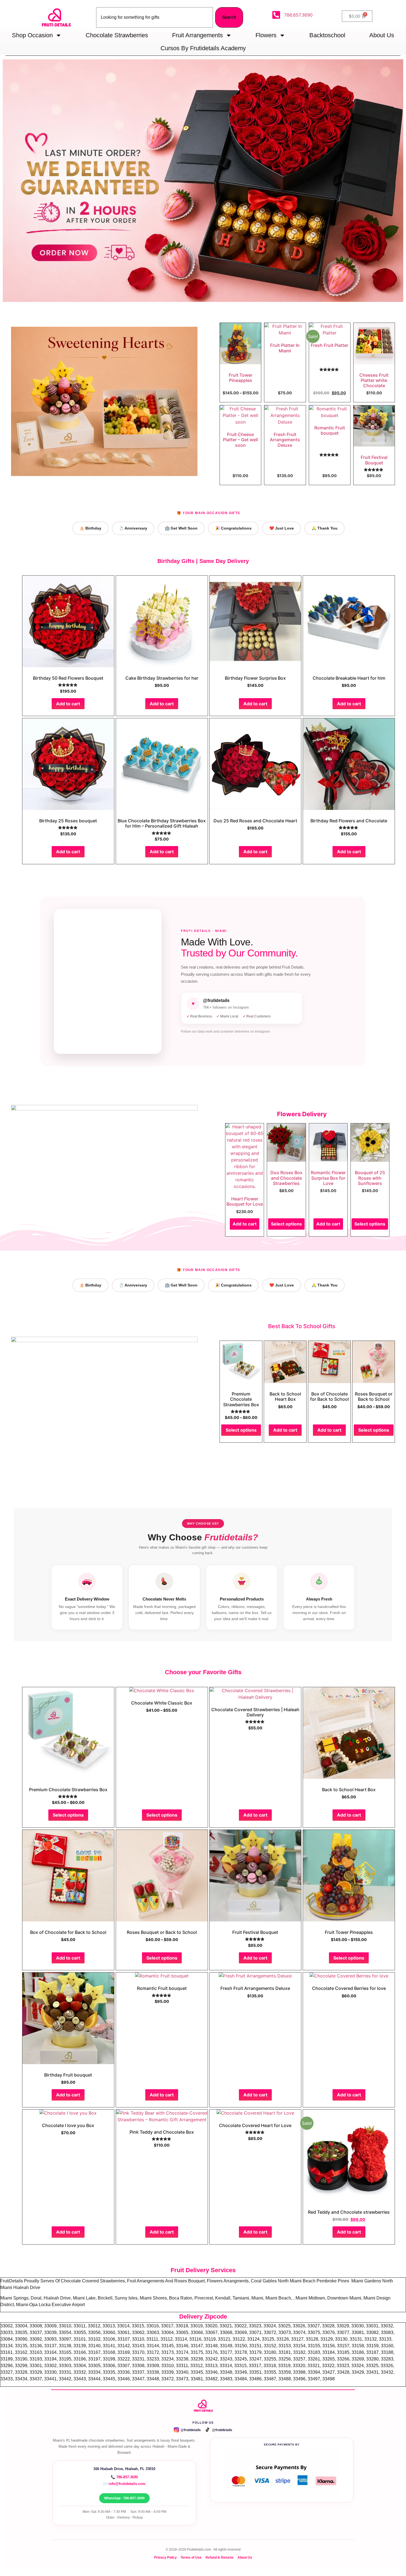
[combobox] (155, 17)
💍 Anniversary (133, 528)
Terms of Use (191, 2557)
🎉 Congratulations (233, 528)
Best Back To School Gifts (302, 1326)
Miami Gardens (367, 2281)
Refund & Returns (220, 2557)
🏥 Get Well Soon (181, 528)
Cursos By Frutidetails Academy (203, 48)
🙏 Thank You (325, 528)
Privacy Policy (165, 2557)
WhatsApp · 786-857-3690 (124, 2498)
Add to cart (68, 704)
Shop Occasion (32, 35)
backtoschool (327, 35)
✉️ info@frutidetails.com (124, 2484)
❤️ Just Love (282, 528)
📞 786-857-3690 (124, 2477)
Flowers (266, 35)
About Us (382, 35)
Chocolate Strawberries (117, 35)
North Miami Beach (297, 2281)
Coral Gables (264, 2281)
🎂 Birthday (90, 528)
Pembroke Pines (333, 2281)
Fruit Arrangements (197, 35)
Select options (286, 1224)
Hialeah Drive (27, 2287)
